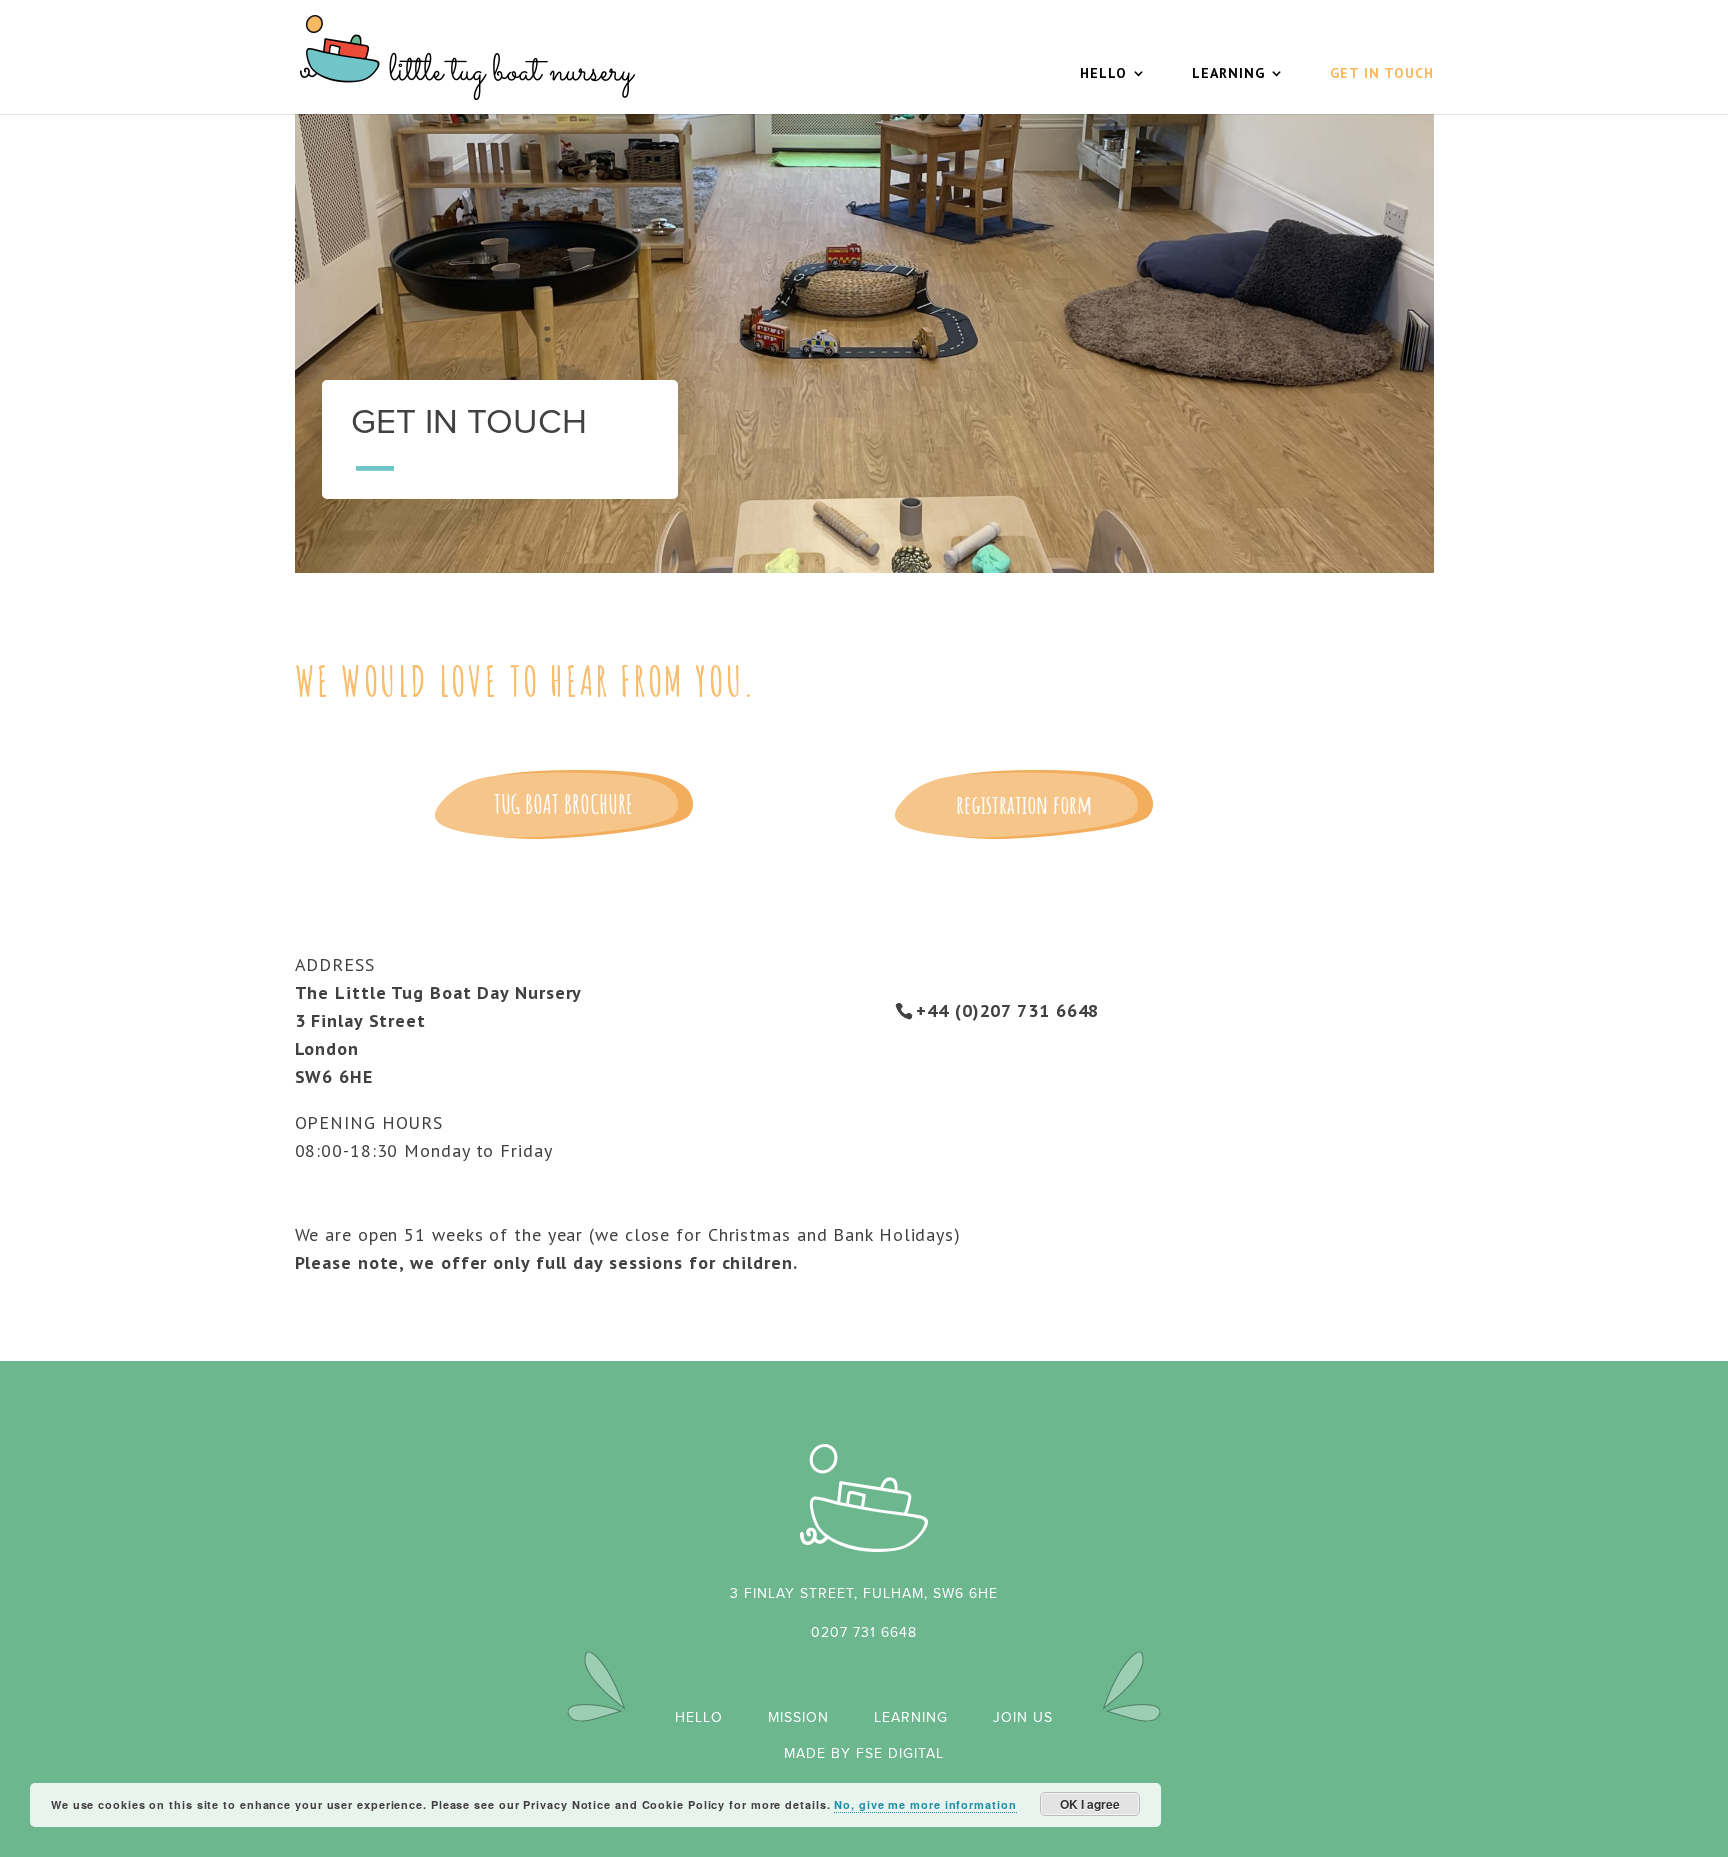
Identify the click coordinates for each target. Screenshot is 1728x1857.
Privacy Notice (567, 1804)
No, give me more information (925, 1804)
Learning (1228, 74)
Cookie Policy (684, 1804)
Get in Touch (1382, 74)
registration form (1024, 804)
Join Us (1023, 1717)
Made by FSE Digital (864, 1753)
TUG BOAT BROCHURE (563, 804)
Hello (1103, 74)
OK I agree (1090, 1804)
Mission (798, 1717)
